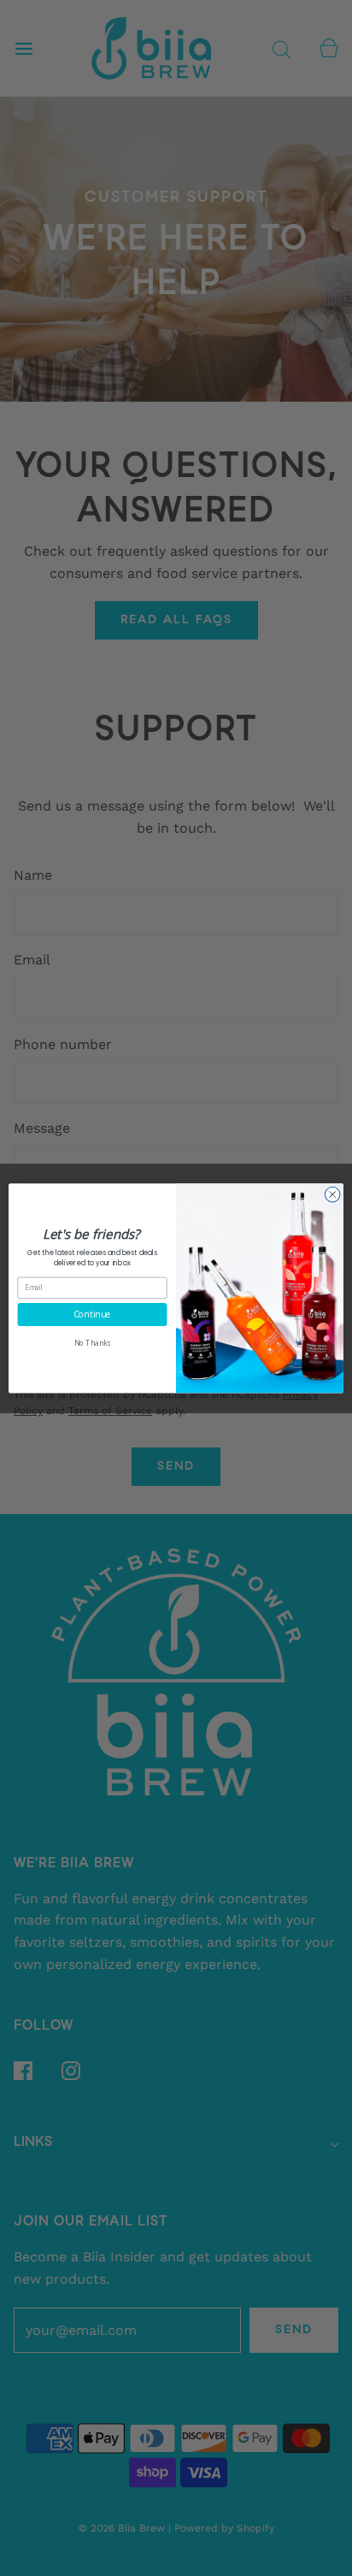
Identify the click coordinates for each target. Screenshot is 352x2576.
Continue (92, 1314)
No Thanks (92, 1343)
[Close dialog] (332, 1194)
